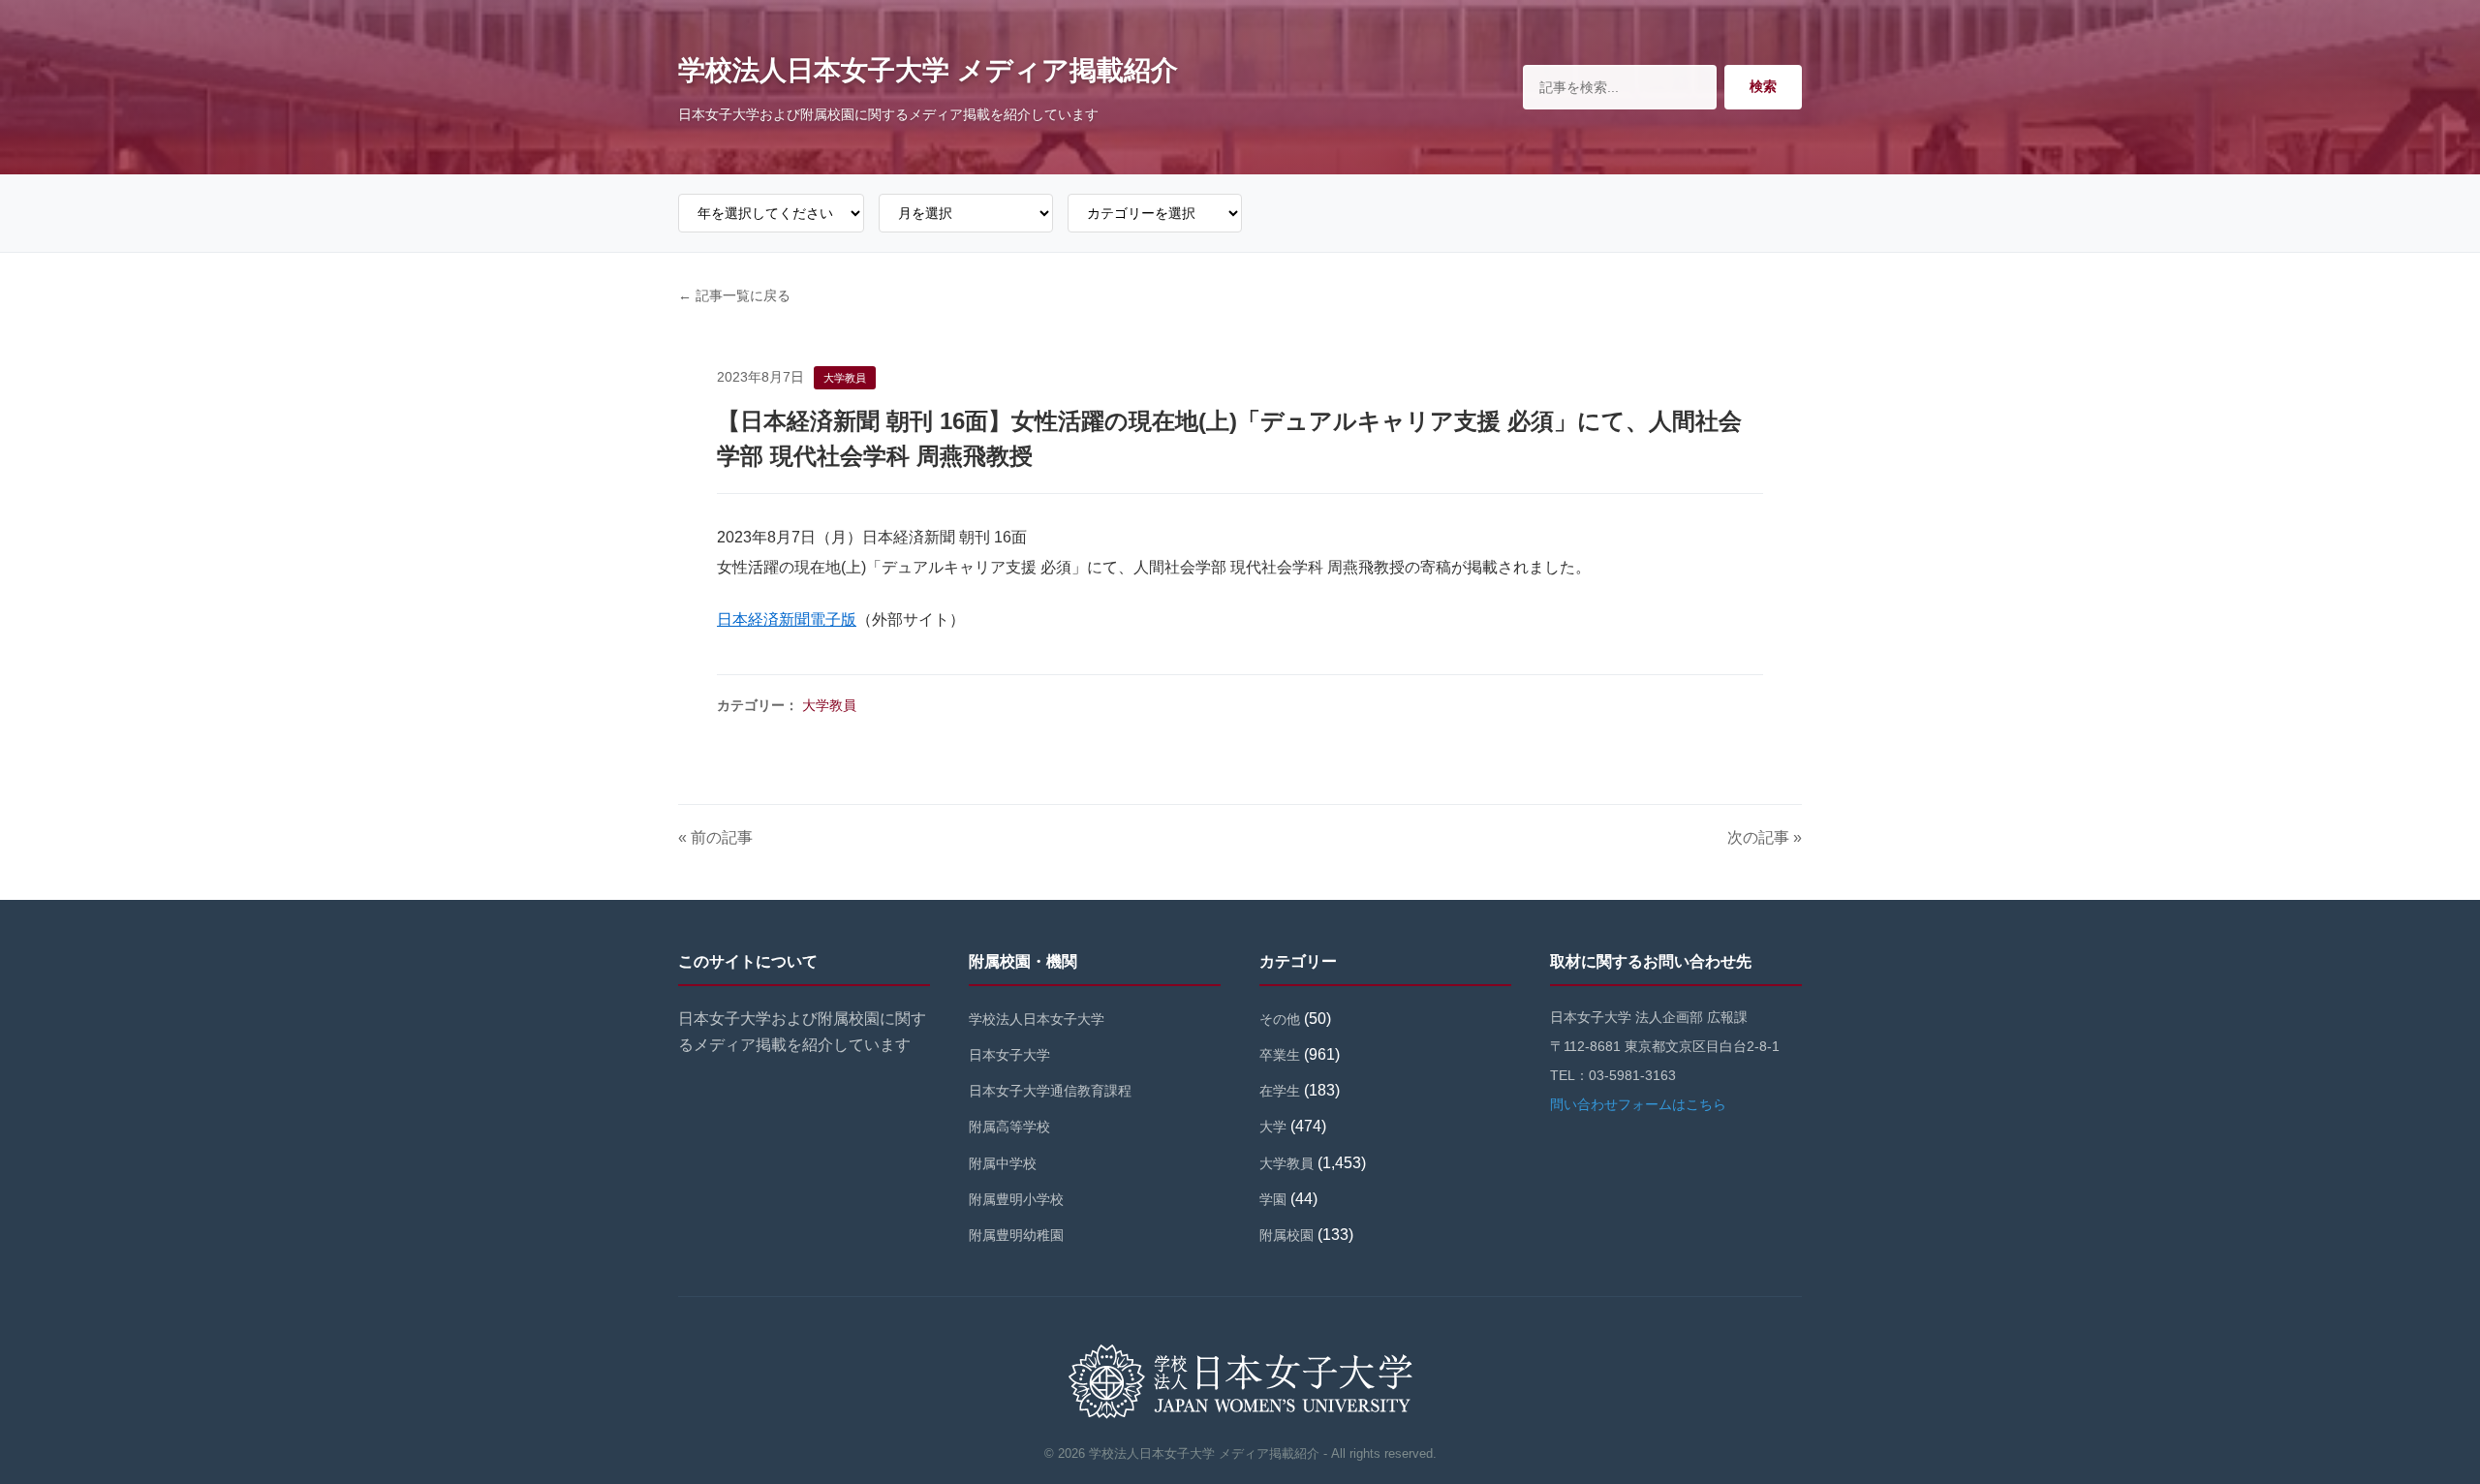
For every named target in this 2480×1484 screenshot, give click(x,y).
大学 (1273, 1127)
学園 (1273, 1199)
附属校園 (1286, 1235)
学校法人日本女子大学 (1037, 1019)
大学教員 (829, 705)
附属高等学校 (1009, 1127)
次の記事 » (1765, 837)
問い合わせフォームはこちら (1638, 1104)
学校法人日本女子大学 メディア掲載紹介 (928, 70)
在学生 (1280, 1091)
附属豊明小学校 (1016, 1199)
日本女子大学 (1009, 1055)
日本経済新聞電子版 (787, 619)
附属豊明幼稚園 (1016, 1235)
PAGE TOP (2411, 1423)
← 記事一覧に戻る (734, 295)
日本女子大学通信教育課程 (1050, 1091)
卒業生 (1280, 1055)
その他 (1280, 1019)
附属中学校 (1003, 1163)
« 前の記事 (715, 837)
